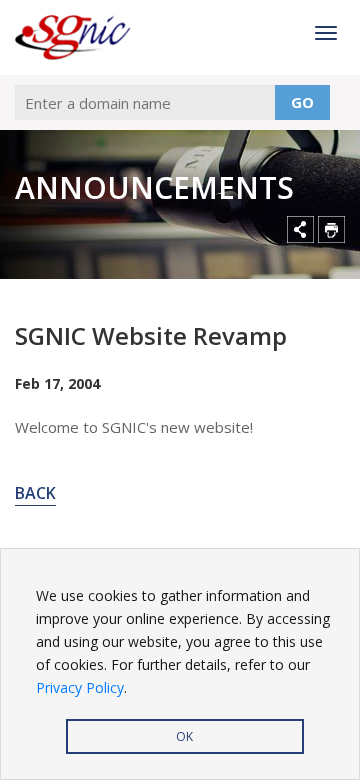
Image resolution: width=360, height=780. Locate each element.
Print (331, 229)
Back (35, 493)
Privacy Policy (80, 687)
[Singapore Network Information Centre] (75, 37)
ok (184, 736)
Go (302, 102)
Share (300, 229)
